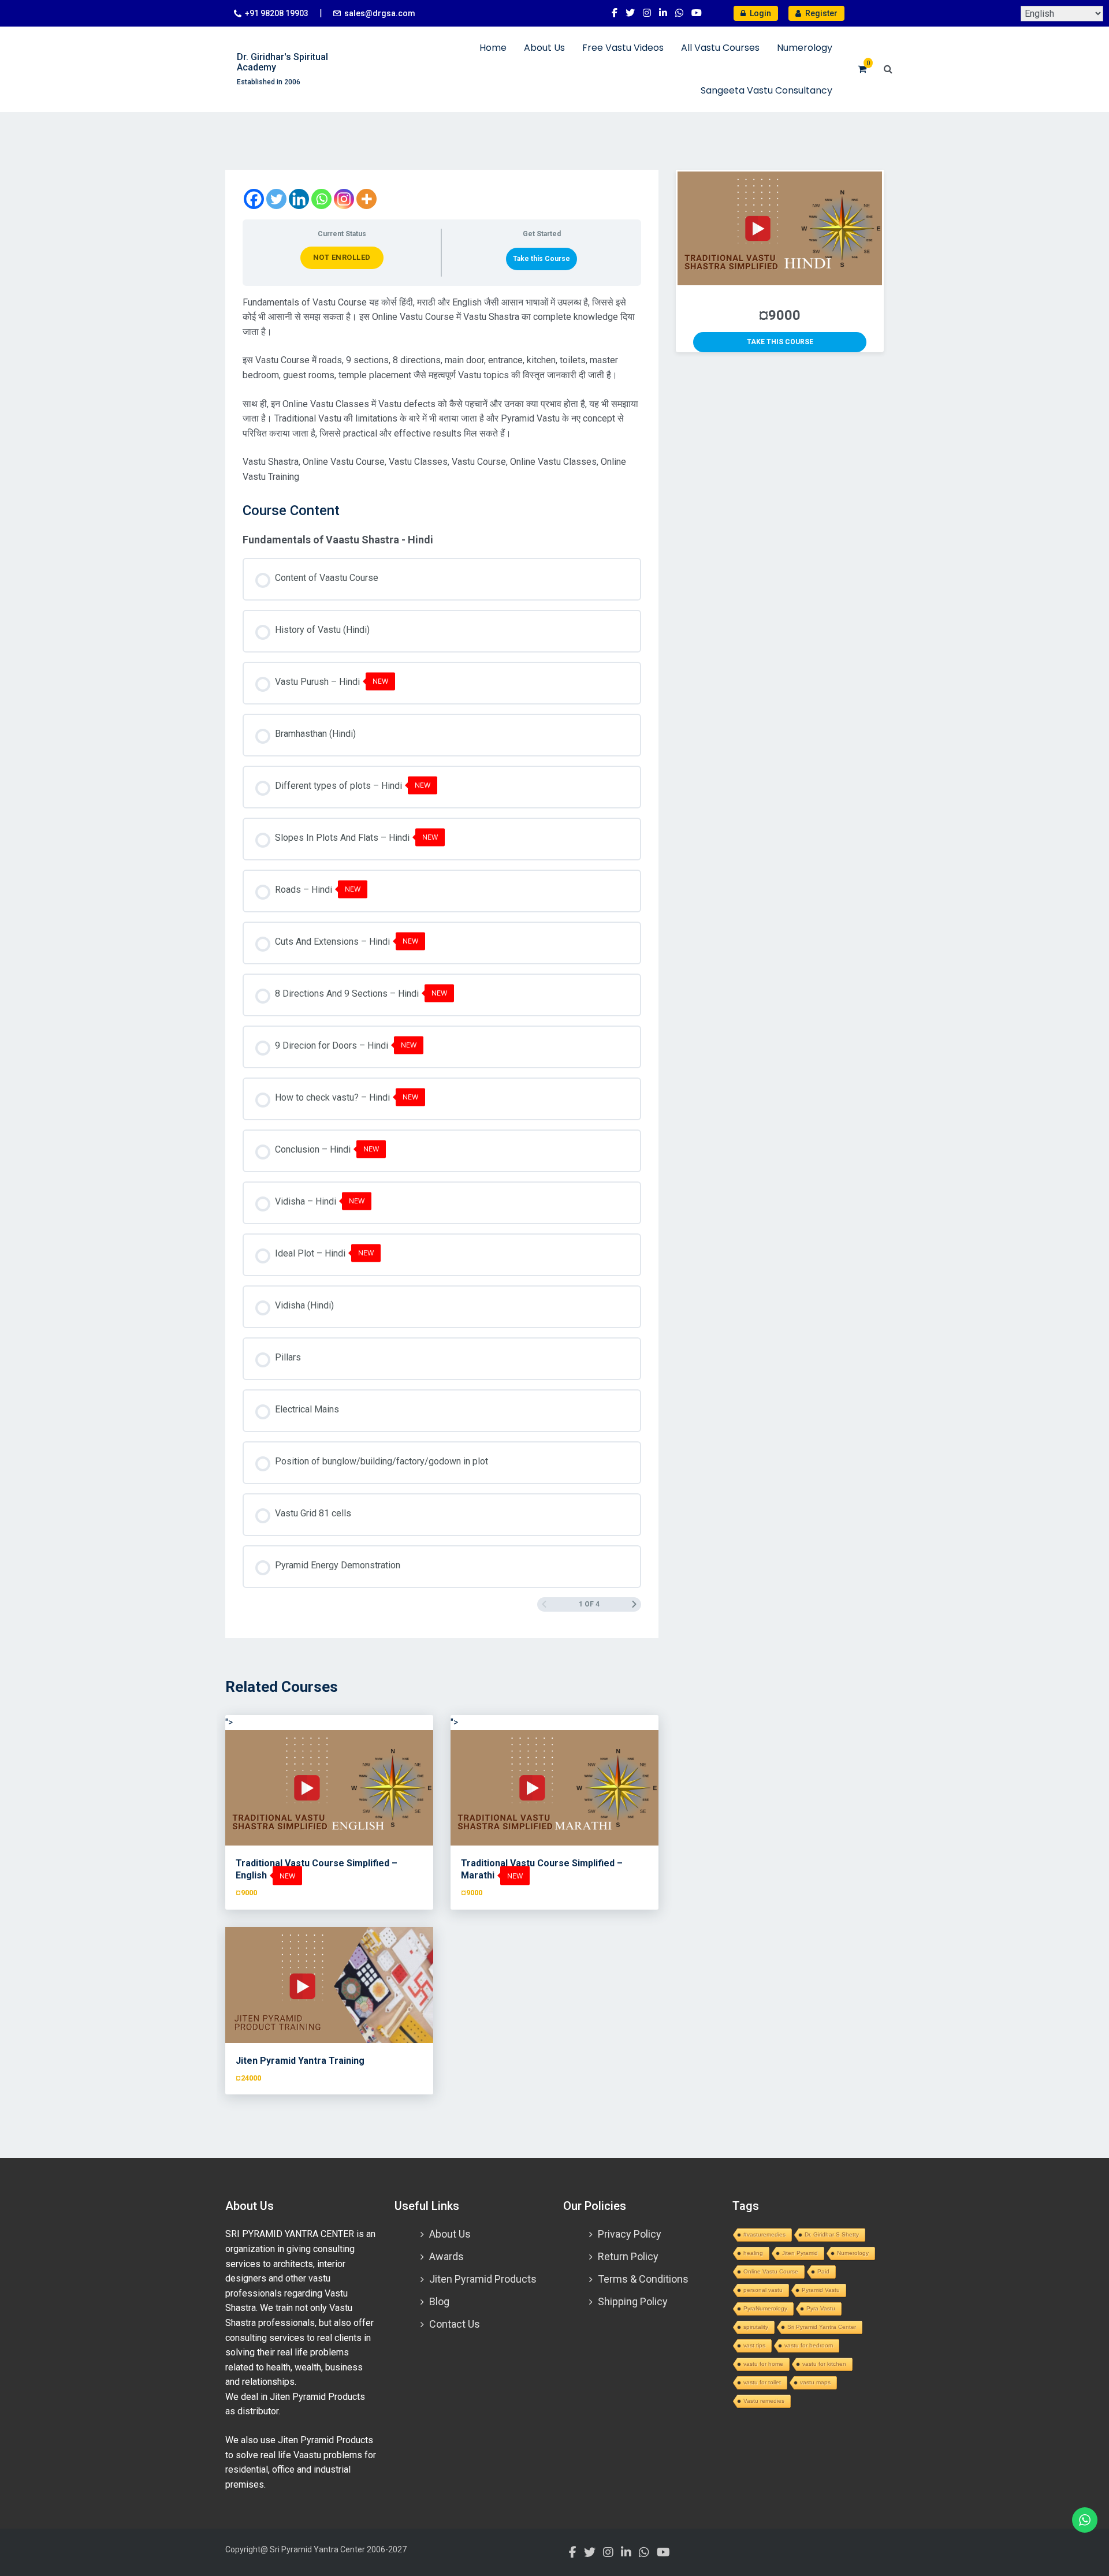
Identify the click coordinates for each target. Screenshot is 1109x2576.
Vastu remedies (764, 2401)
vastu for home (763, 2364)
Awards (446, 2256)
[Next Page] (634, 1604)
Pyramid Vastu (821, 2290)
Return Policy (628, 2256)
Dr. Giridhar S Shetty (832, 2234)
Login (760, 13)
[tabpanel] (442, 390)
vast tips (754, 2345)
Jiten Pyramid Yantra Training (300, 2061)
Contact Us (455, 2324)
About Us (544, 48)
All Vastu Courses (720, 48)
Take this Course (542, 259)
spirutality (756, 2327)
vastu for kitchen (824, 2364)
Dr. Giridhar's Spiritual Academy (282, 62)
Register (820, 13)
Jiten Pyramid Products (483, 2279)
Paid (823, 2271)
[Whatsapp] (321, 199)
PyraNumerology (765, 2308)
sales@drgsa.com (380, 13)
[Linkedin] (299, 199)
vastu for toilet (762, 2382)
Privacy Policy (630, 2234)
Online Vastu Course (771, 2271)
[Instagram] (344, 199)
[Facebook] (254, 199)
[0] (862, 69)
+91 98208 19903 (277, 13)
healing (753, 2253)
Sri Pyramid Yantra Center (822, 2327)
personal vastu (763, 2290)
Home (493, 48)
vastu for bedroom (809, 2345)
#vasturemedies (764, 2234)
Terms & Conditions (643, 2279)
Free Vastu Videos (623, 48)
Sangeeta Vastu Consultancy (766, 90)
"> (229, 1722)
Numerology (805, 48)
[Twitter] (276, 199)
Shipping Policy (633, 2301)
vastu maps (815, 2382)
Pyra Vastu (821, 2308)
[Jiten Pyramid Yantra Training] (329, 1985)
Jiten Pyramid (800, 2253)
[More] (366, 199)
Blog (439, 2301)
